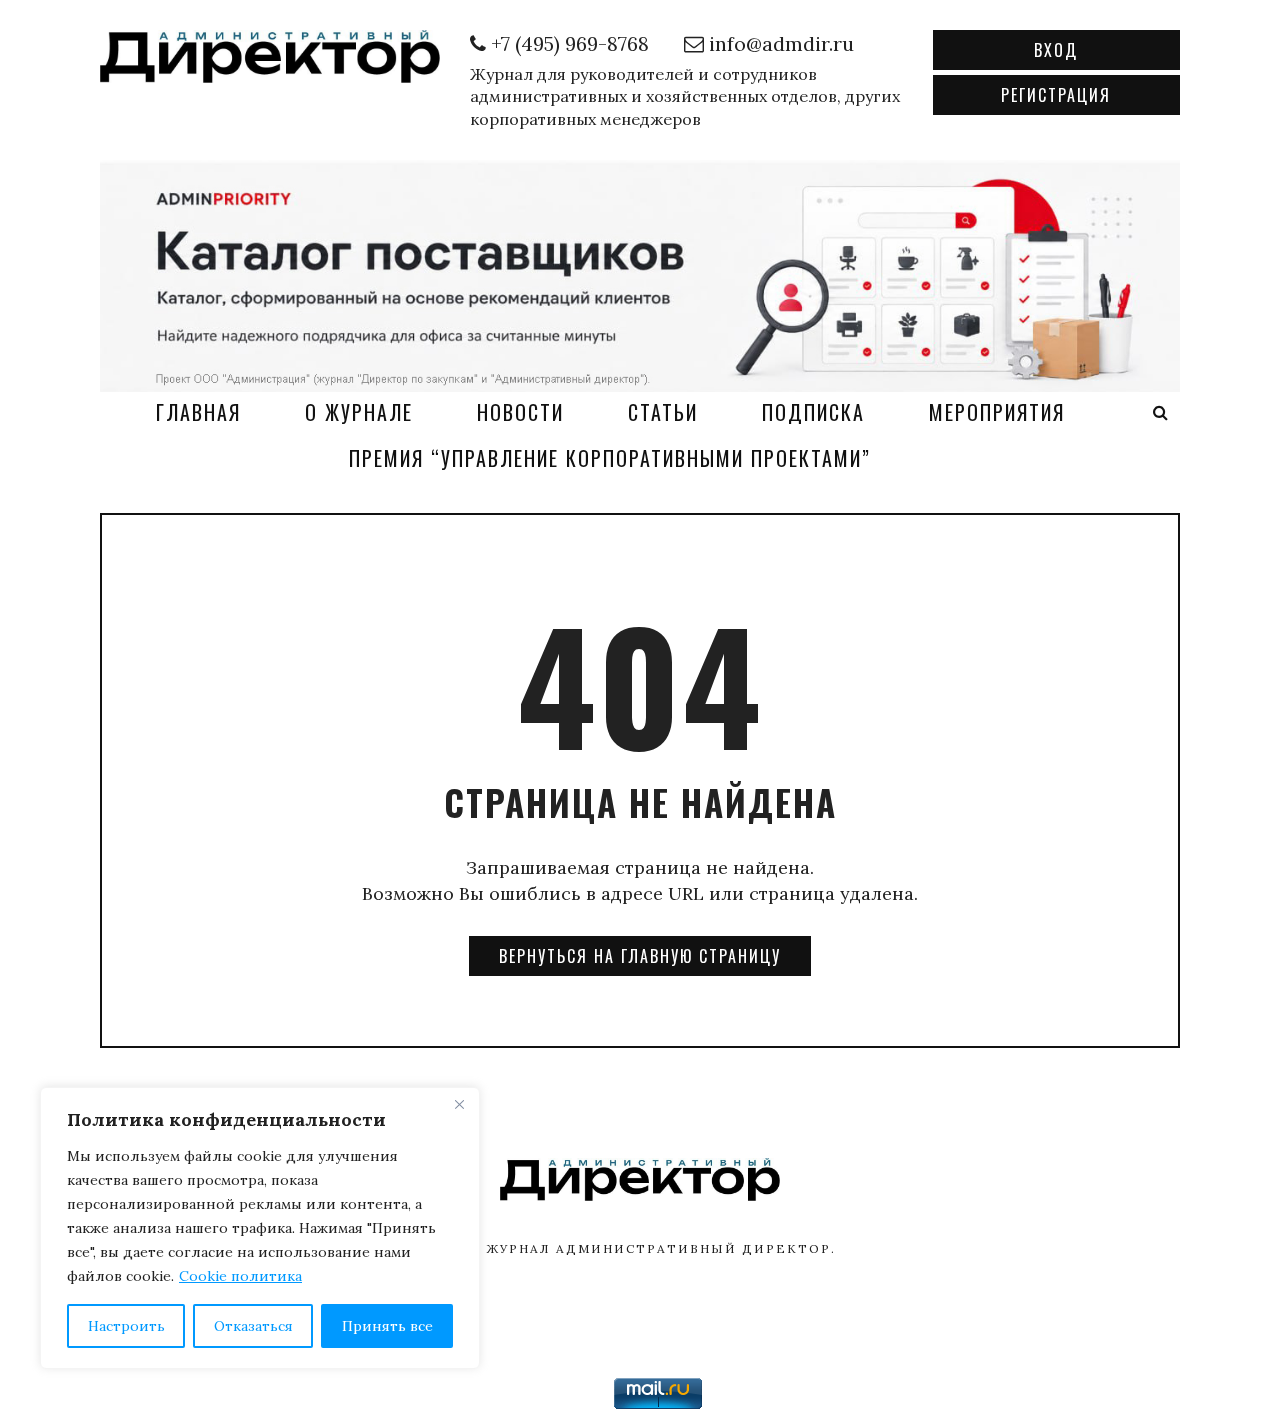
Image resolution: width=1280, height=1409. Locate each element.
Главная (198, 412)
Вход (1056, 50)
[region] (260, 1228)
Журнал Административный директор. (661, 1248)
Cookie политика (240, 1276)
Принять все (387, 1326)
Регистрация (1056, 95)
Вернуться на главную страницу (640, 956)
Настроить (126, 1326)
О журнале (359, 412)
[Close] (459, 1104)
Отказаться (253, 1326)
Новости (520, 412)
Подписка (813, 412)
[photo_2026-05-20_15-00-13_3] (640, 274)
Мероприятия (997, 412)
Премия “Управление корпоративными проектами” (610, 458)
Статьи (663, 412)
